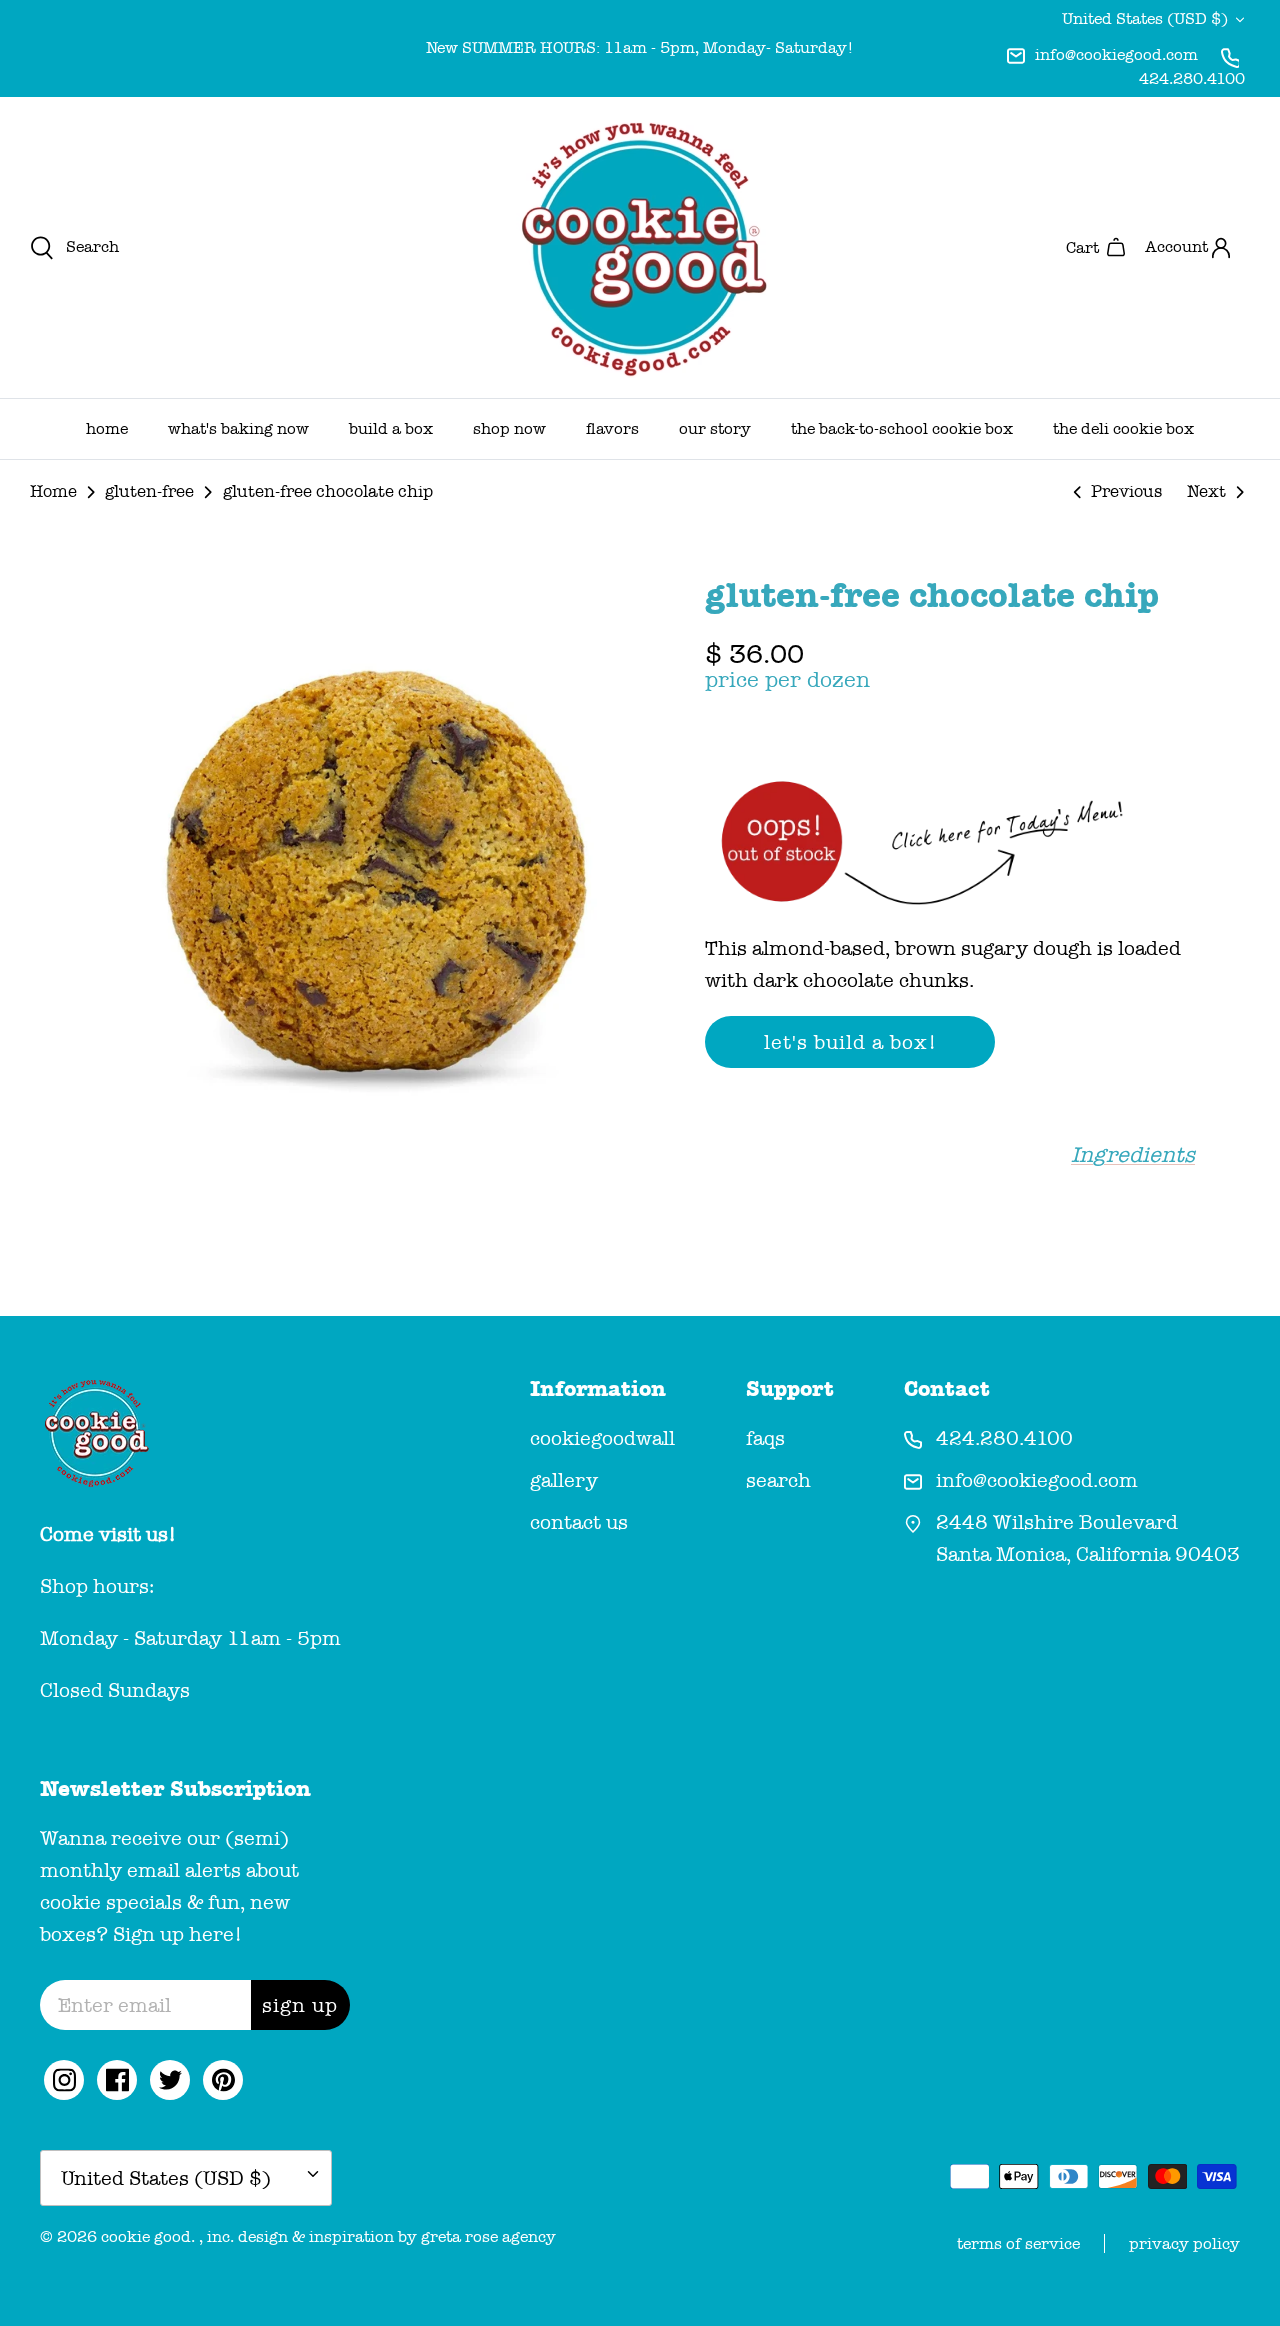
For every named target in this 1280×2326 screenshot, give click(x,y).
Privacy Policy (1184, 2243)
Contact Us (579, 1522)
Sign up (300, 2005)
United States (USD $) (1145, 18)
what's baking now (238, 428)
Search (778, 1480)
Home (53, 491)
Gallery (564, 1480)
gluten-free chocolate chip (328, 491)
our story (715, 428)
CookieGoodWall (602, 1438)
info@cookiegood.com (1116, 54)
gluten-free (149, 491)
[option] (373, 862)
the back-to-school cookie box (902, 428)
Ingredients (1133, 1155)
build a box (391, 428)
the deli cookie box (1123, 428)
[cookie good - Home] (640, 247)
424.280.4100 (1192, 78)
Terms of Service (1018, 2243)
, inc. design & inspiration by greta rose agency (377, 2236)
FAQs (765, 1438)
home (107, 428)
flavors (612, 428)
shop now (509, 428)
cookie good (146, 2236)
